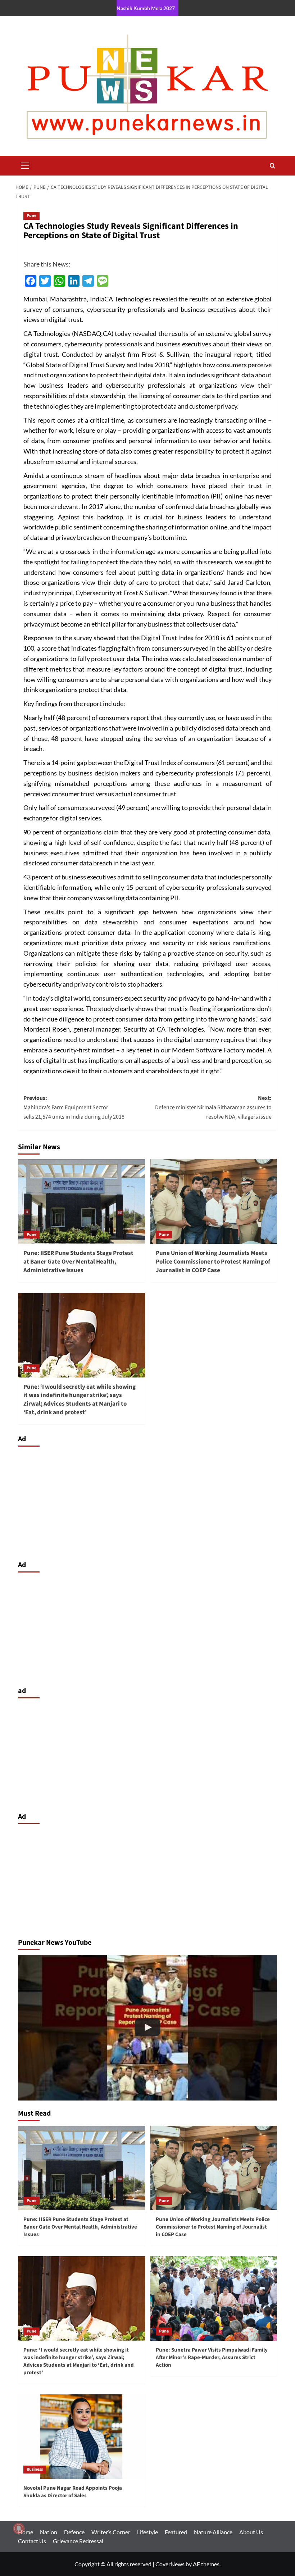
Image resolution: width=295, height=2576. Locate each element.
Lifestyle (147, 2532)
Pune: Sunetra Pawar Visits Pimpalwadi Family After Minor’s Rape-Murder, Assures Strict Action (212, 2357)
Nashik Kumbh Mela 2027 (146, 8)
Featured (176, 2532)
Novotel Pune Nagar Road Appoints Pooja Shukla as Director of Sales (73, 2492)
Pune (31, 216)
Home (26, 2532)
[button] (25, 165)
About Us (251, 2532)
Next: (213, 1107)
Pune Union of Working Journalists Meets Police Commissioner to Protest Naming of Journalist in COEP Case (213, 1262)
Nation (49, 2532)
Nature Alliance (213, 2532)
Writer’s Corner (111, 2532)
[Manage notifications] (19, 2529)
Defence (74, 2532)
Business (35, 2469)
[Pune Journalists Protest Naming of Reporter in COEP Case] (147, 2028)
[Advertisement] (147, 1502)
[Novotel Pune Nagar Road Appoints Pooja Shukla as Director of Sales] (81, 2437)
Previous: (75, 1107)
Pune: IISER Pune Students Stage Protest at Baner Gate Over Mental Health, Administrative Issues (78, 1262)
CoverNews (170, 2564)
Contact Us (32, 2541)
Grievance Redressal (78, 2541)
